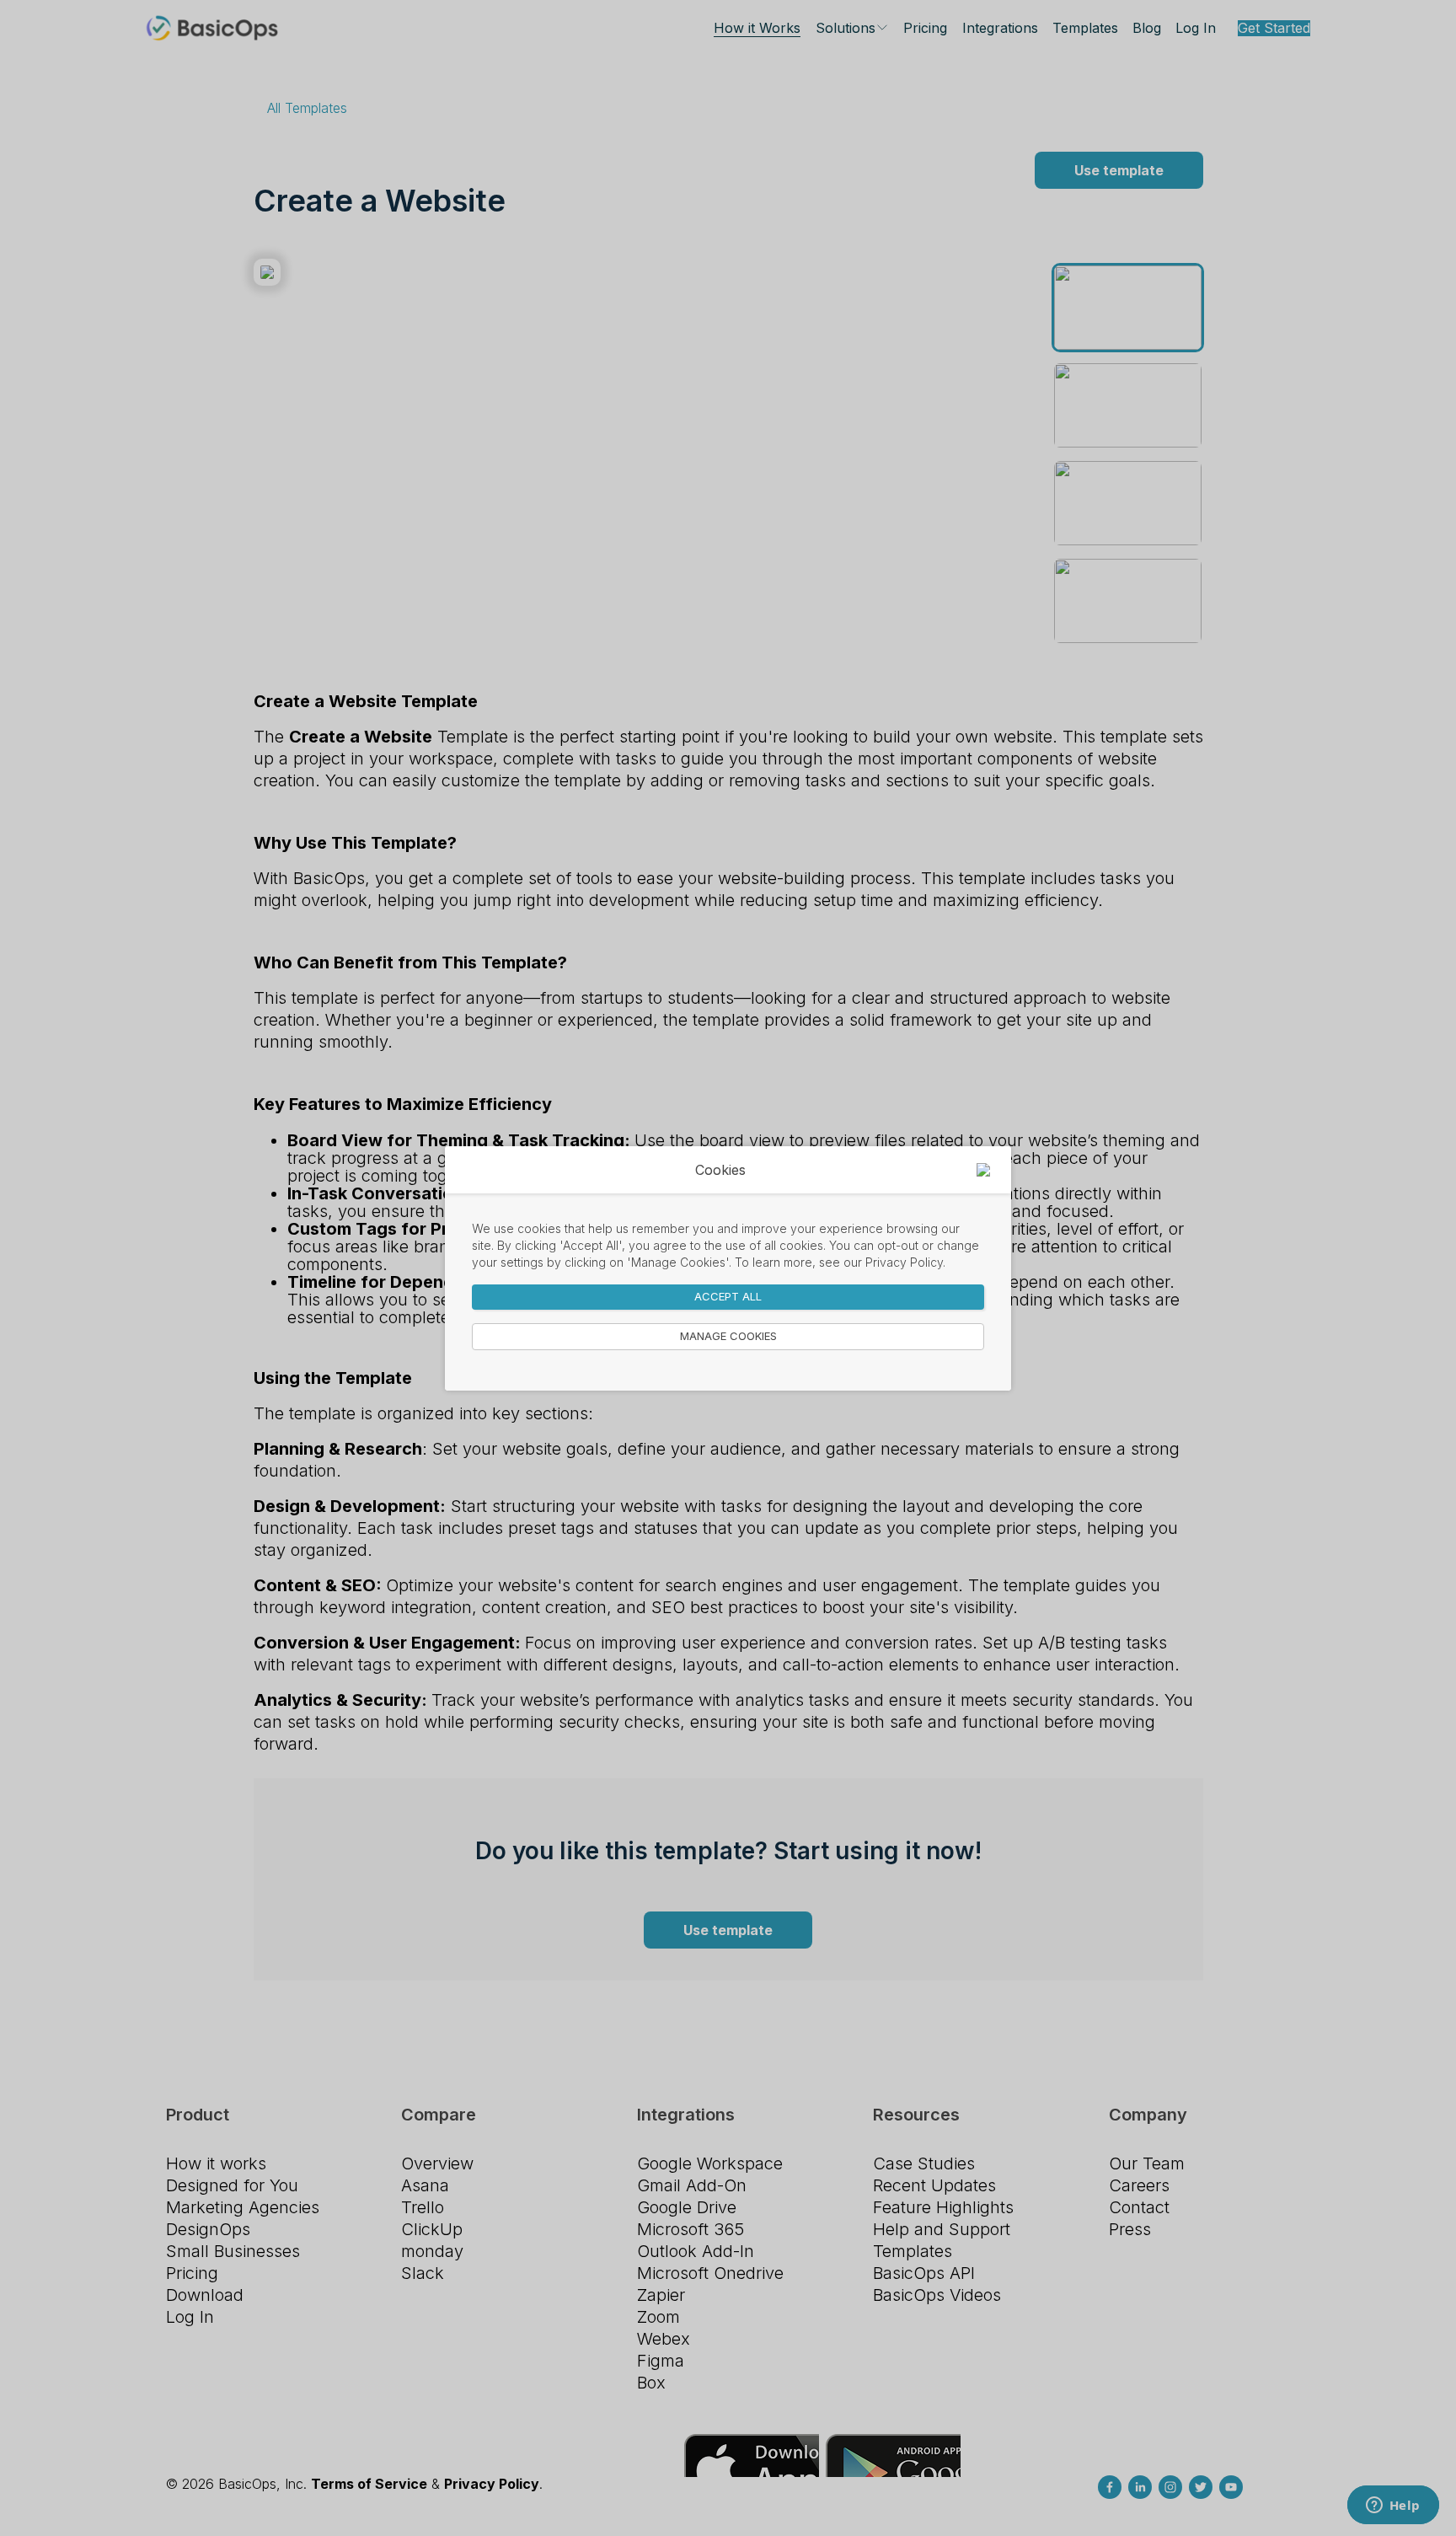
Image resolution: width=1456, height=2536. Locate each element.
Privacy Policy (904, 1262)
